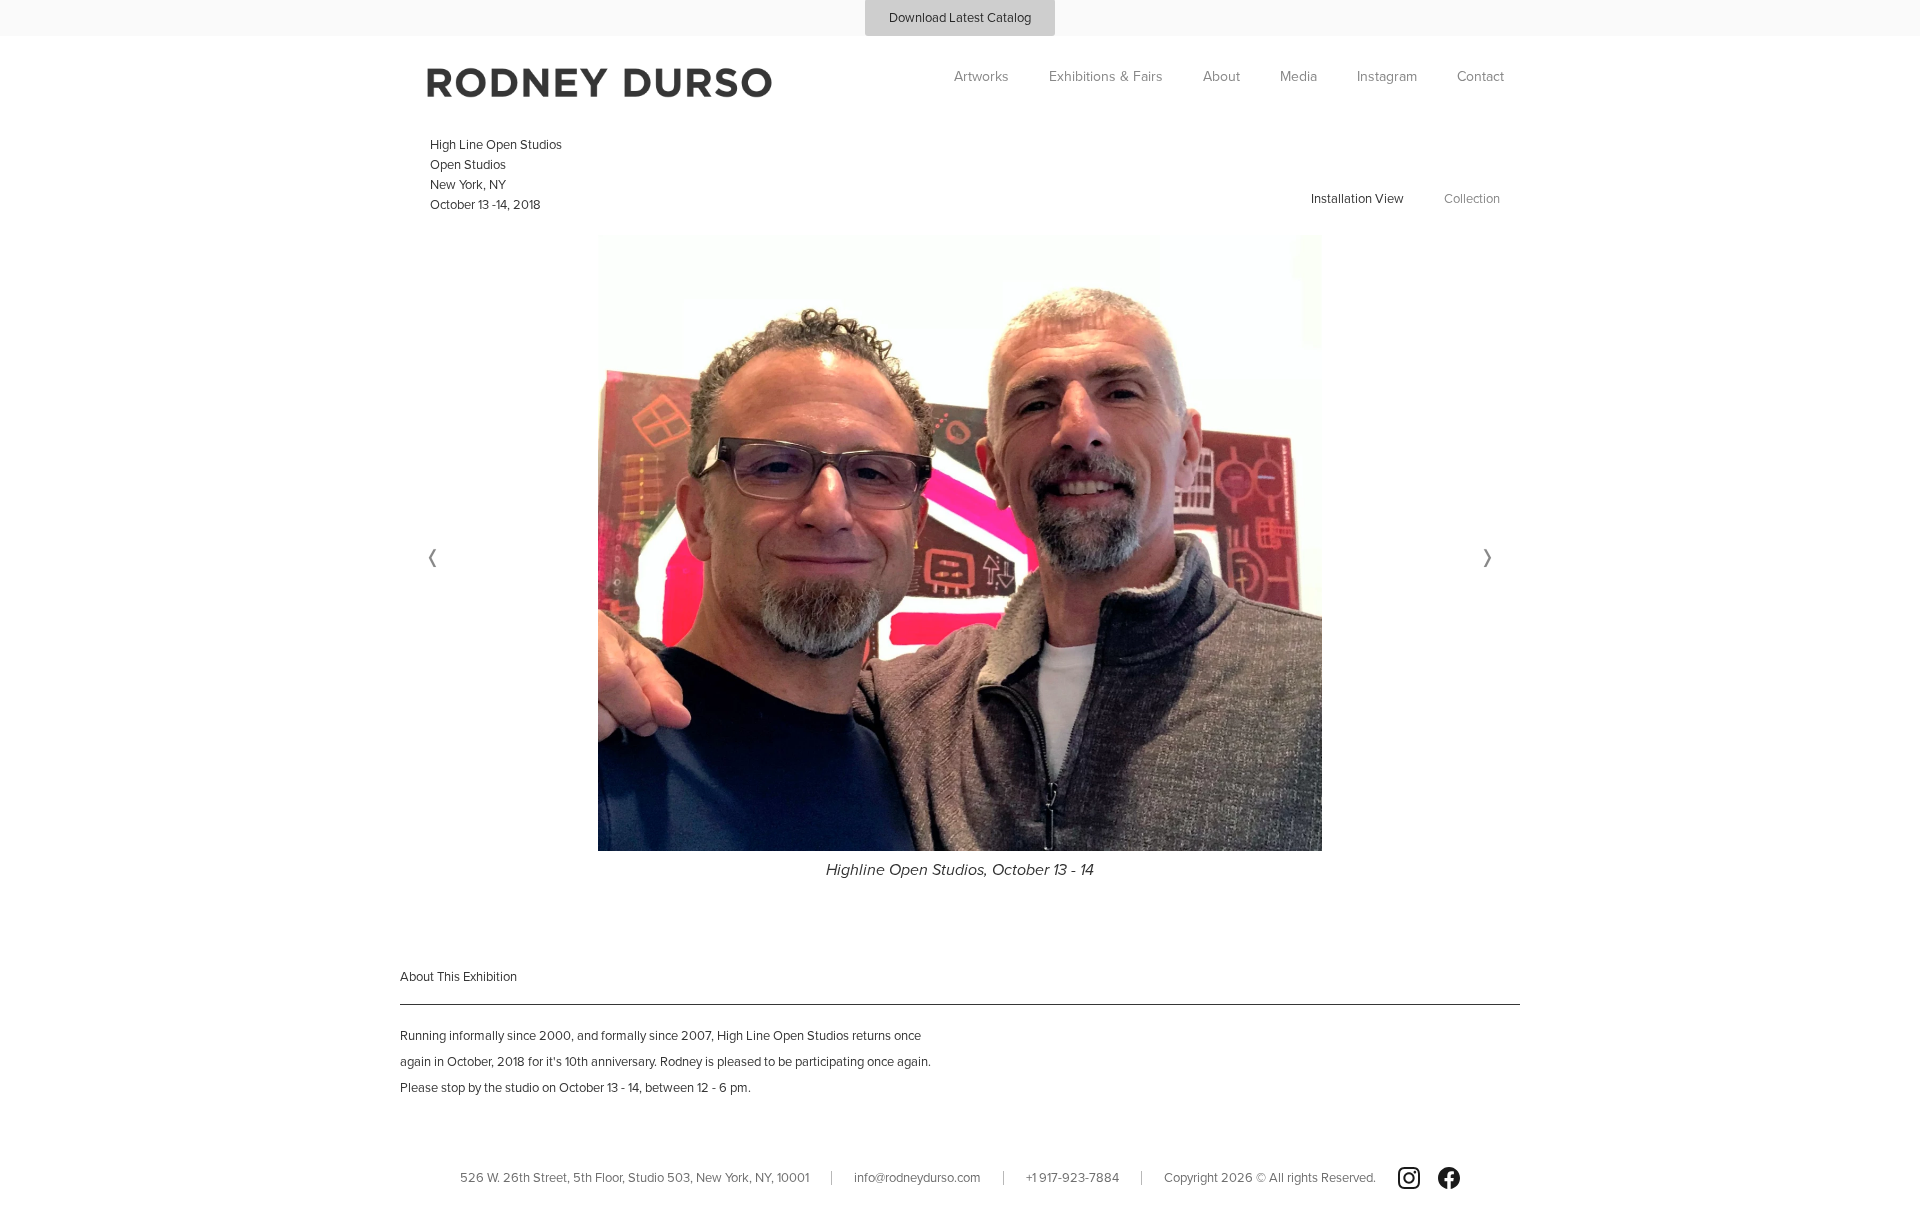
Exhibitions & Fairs (1106, 76)
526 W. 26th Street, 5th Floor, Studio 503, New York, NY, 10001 (634, 1177)
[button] (432, 558)
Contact (1480, 76)
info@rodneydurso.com (917, 1177)
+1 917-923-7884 (1072, 1177)
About (1221, 76)
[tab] (1357, 198)
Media (1298, 76)
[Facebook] (1449, 1178)
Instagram (1387, 76)
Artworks (981, 76)
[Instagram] (1409, 1178)
